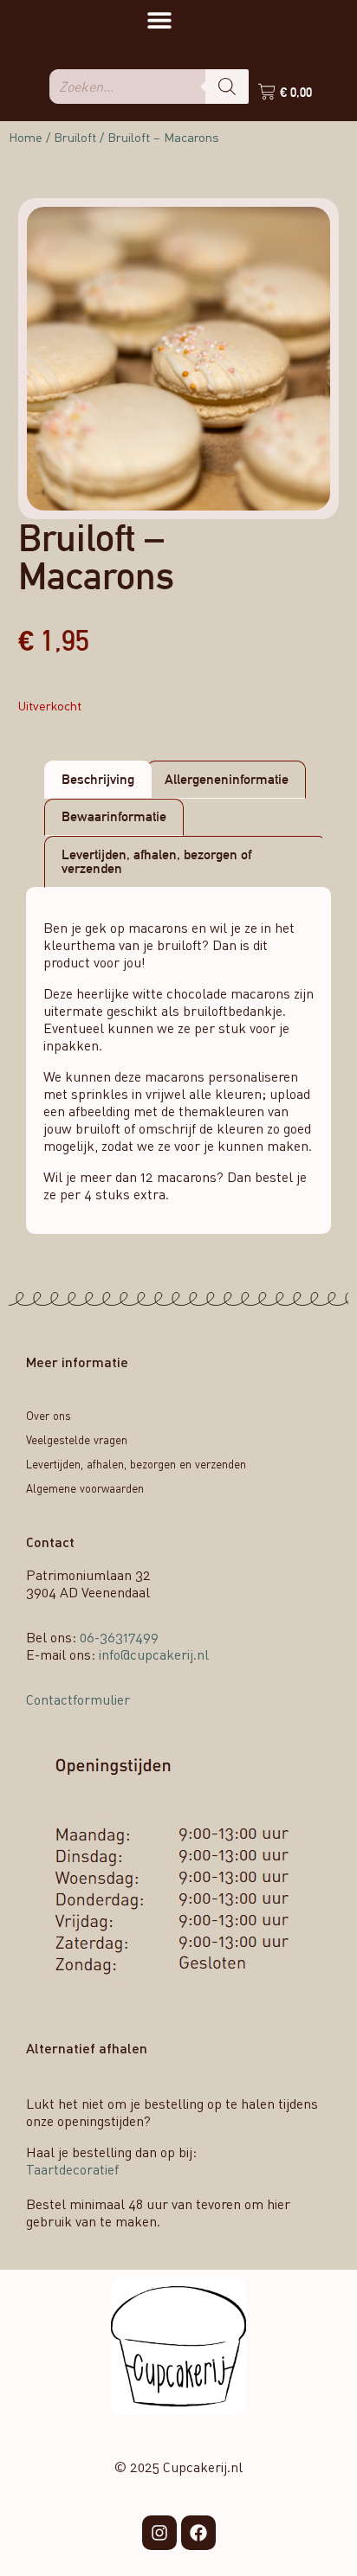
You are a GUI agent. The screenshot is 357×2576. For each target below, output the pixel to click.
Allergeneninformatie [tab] (227, 779)
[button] (159, 19)
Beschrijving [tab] (98, 779)
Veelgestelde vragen (77, 1440)
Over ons (49, 1416)
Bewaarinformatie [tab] (114, 816)
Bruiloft (75, 137)
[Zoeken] (227, 87)
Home (26, 137)
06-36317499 (119, 1637)
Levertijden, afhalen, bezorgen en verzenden (136, 1464)
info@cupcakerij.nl (154, 1654)
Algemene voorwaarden (85, 1488)
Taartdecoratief (72, 2169)
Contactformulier (78, 1699)
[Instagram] (159, 2533)
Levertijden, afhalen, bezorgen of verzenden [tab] (156, 861)
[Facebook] (198, 2533)
